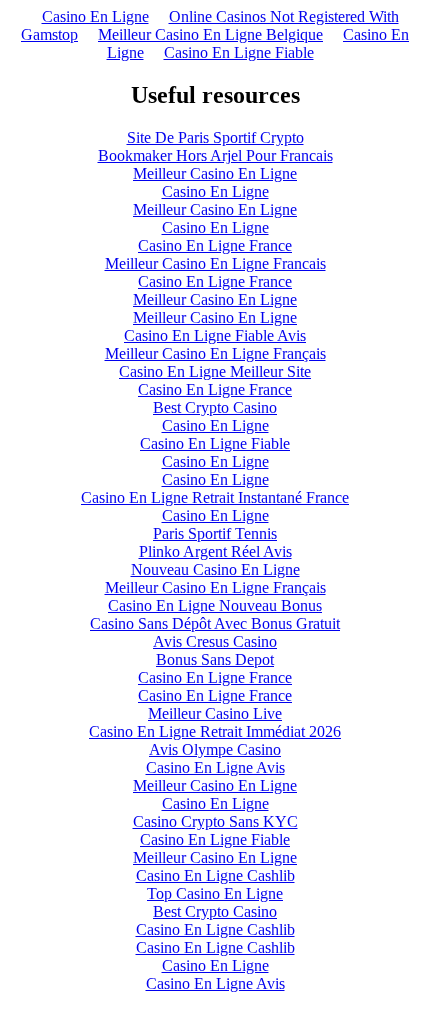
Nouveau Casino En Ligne (215, 569)
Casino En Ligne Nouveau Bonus (215, 605)
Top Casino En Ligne (215, 893)
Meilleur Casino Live (215, 713)
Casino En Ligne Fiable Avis (215, 335)
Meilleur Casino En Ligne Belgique (210, 34)
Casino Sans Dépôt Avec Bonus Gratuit (215, 623)
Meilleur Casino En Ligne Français (215, 353)
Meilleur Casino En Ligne (215, 173)
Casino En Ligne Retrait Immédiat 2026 (215, 731)
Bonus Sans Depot (215, 659)
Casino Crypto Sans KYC (215, 821)
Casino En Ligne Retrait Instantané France (215, 497)
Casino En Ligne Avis (215, 767)
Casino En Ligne (95, 16)
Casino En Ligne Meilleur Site (215, 371)
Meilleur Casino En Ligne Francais (215, 263)
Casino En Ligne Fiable (239, 52)
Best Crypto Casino (215, 407)
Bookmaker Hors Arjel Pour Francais (215, 155)
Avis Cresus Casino (215, 641)
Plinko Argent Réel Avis (215, 551)
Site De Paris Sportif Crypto (215, 137)
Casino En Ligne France (215, 245)
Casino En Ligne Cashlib (215, 875)
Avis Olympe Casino (215, 749)
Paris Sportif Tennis (215, 533)
